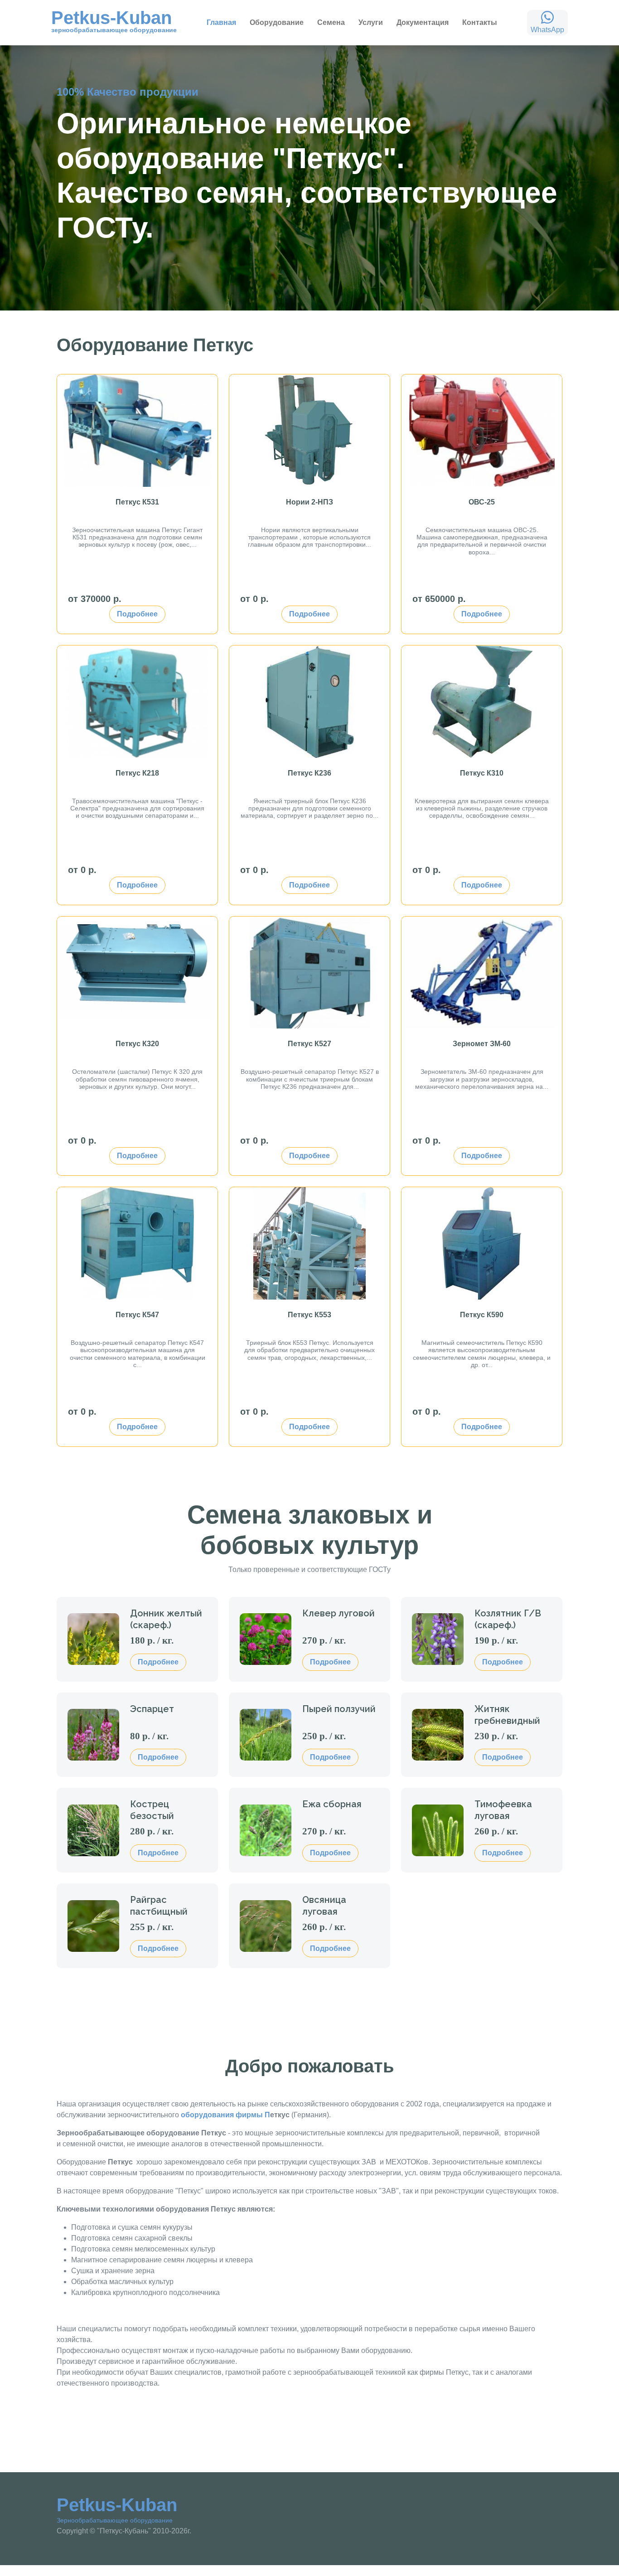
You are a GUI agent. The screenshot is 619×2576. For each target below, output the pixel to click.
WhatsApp (547, 30)
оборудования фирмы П (225, 2115)
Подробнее (137, 614)
